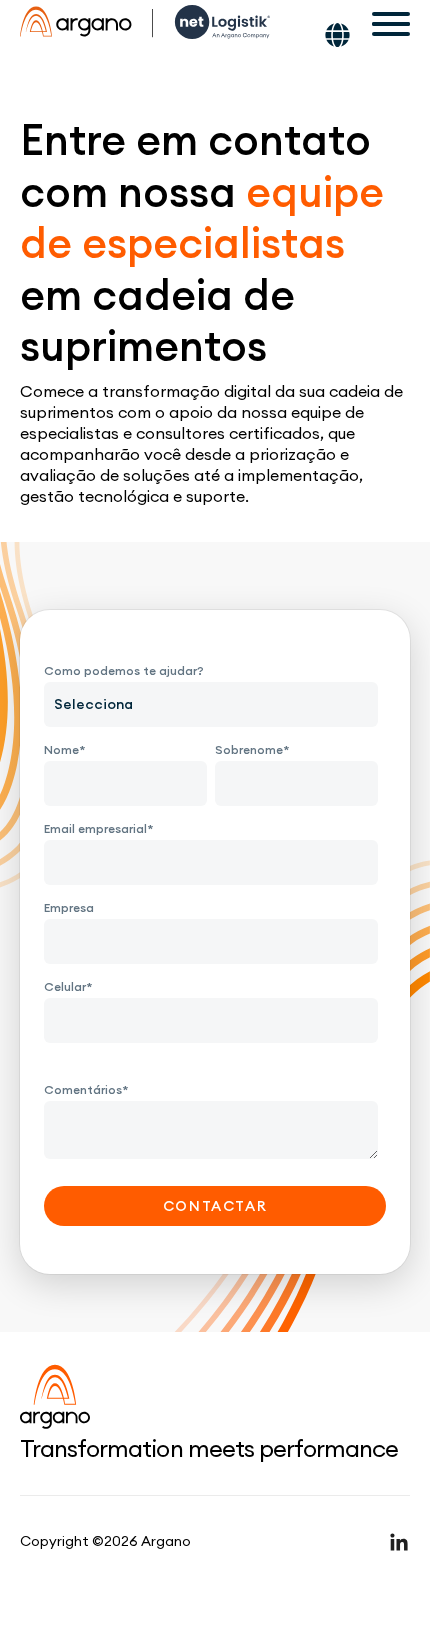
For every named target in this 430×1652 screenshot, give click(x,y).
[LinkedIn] (399, 1542)
